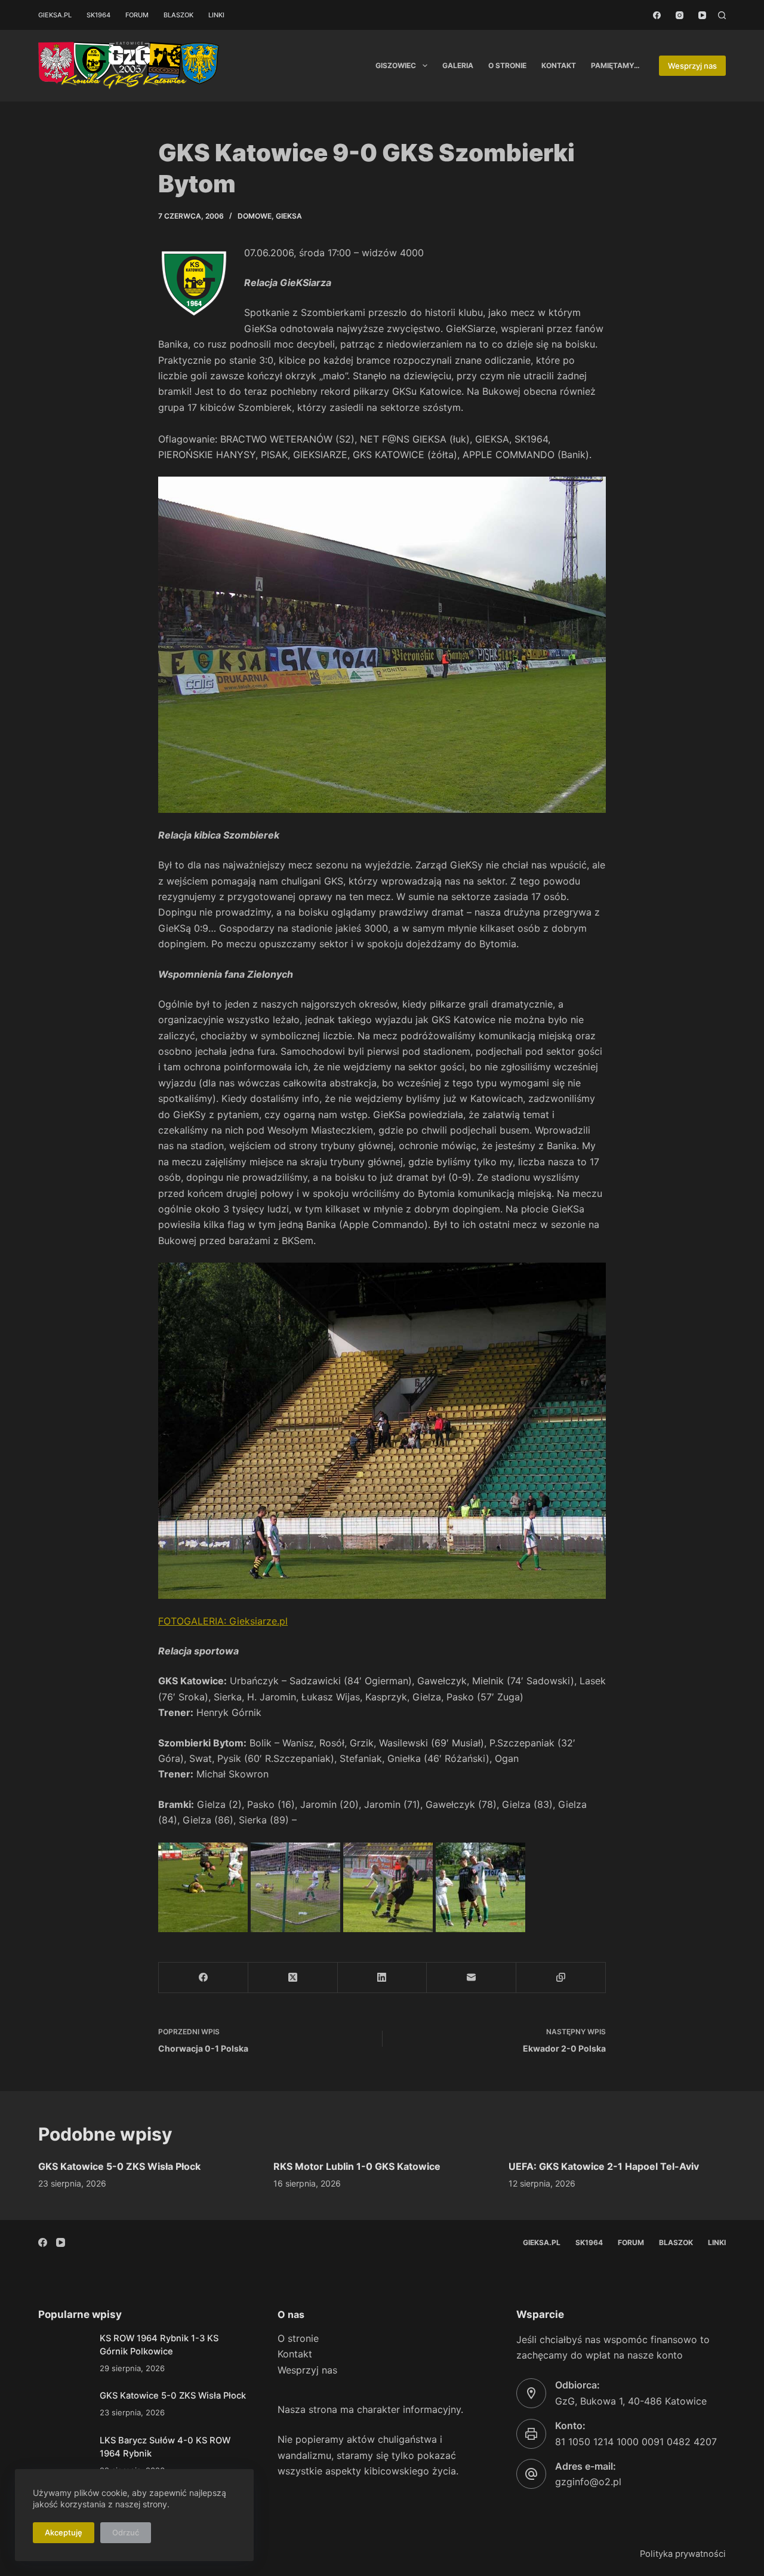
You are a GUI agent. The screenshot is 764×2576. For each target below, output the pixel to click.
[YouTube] (702, 15)
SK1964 (98, 15)
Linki (216, 15)
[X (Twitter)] (293, 1978)
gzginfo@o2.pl (588, 2482)
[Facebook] (657, 15)
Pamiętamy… (615, 65)
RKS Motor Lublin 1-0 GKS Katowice (357, 2166)
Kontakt (559, 65)
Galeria (458, 65)
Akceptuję (64, 2532)
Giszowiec (396, 65)
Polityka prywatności (683, 2554)
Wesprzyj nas (692, 66)
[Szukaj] (722, 15)
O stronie (507, 65)
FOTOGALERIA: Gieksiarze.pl (223, 1621)
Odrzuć (126, 2532)
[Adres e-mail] (472, 1978)
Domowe (255, 216)
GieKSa (289, 216)
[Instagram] (680, 15)
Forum (137, 15)
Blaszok (178, 15)
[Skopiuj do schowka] (561, 1978)
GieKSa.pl (55, 15)
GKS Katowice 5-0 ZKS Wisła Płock (119, 2166)
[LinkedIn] (383, 1978)
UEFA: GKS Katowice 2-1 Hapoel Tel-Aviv (604, 2166)
